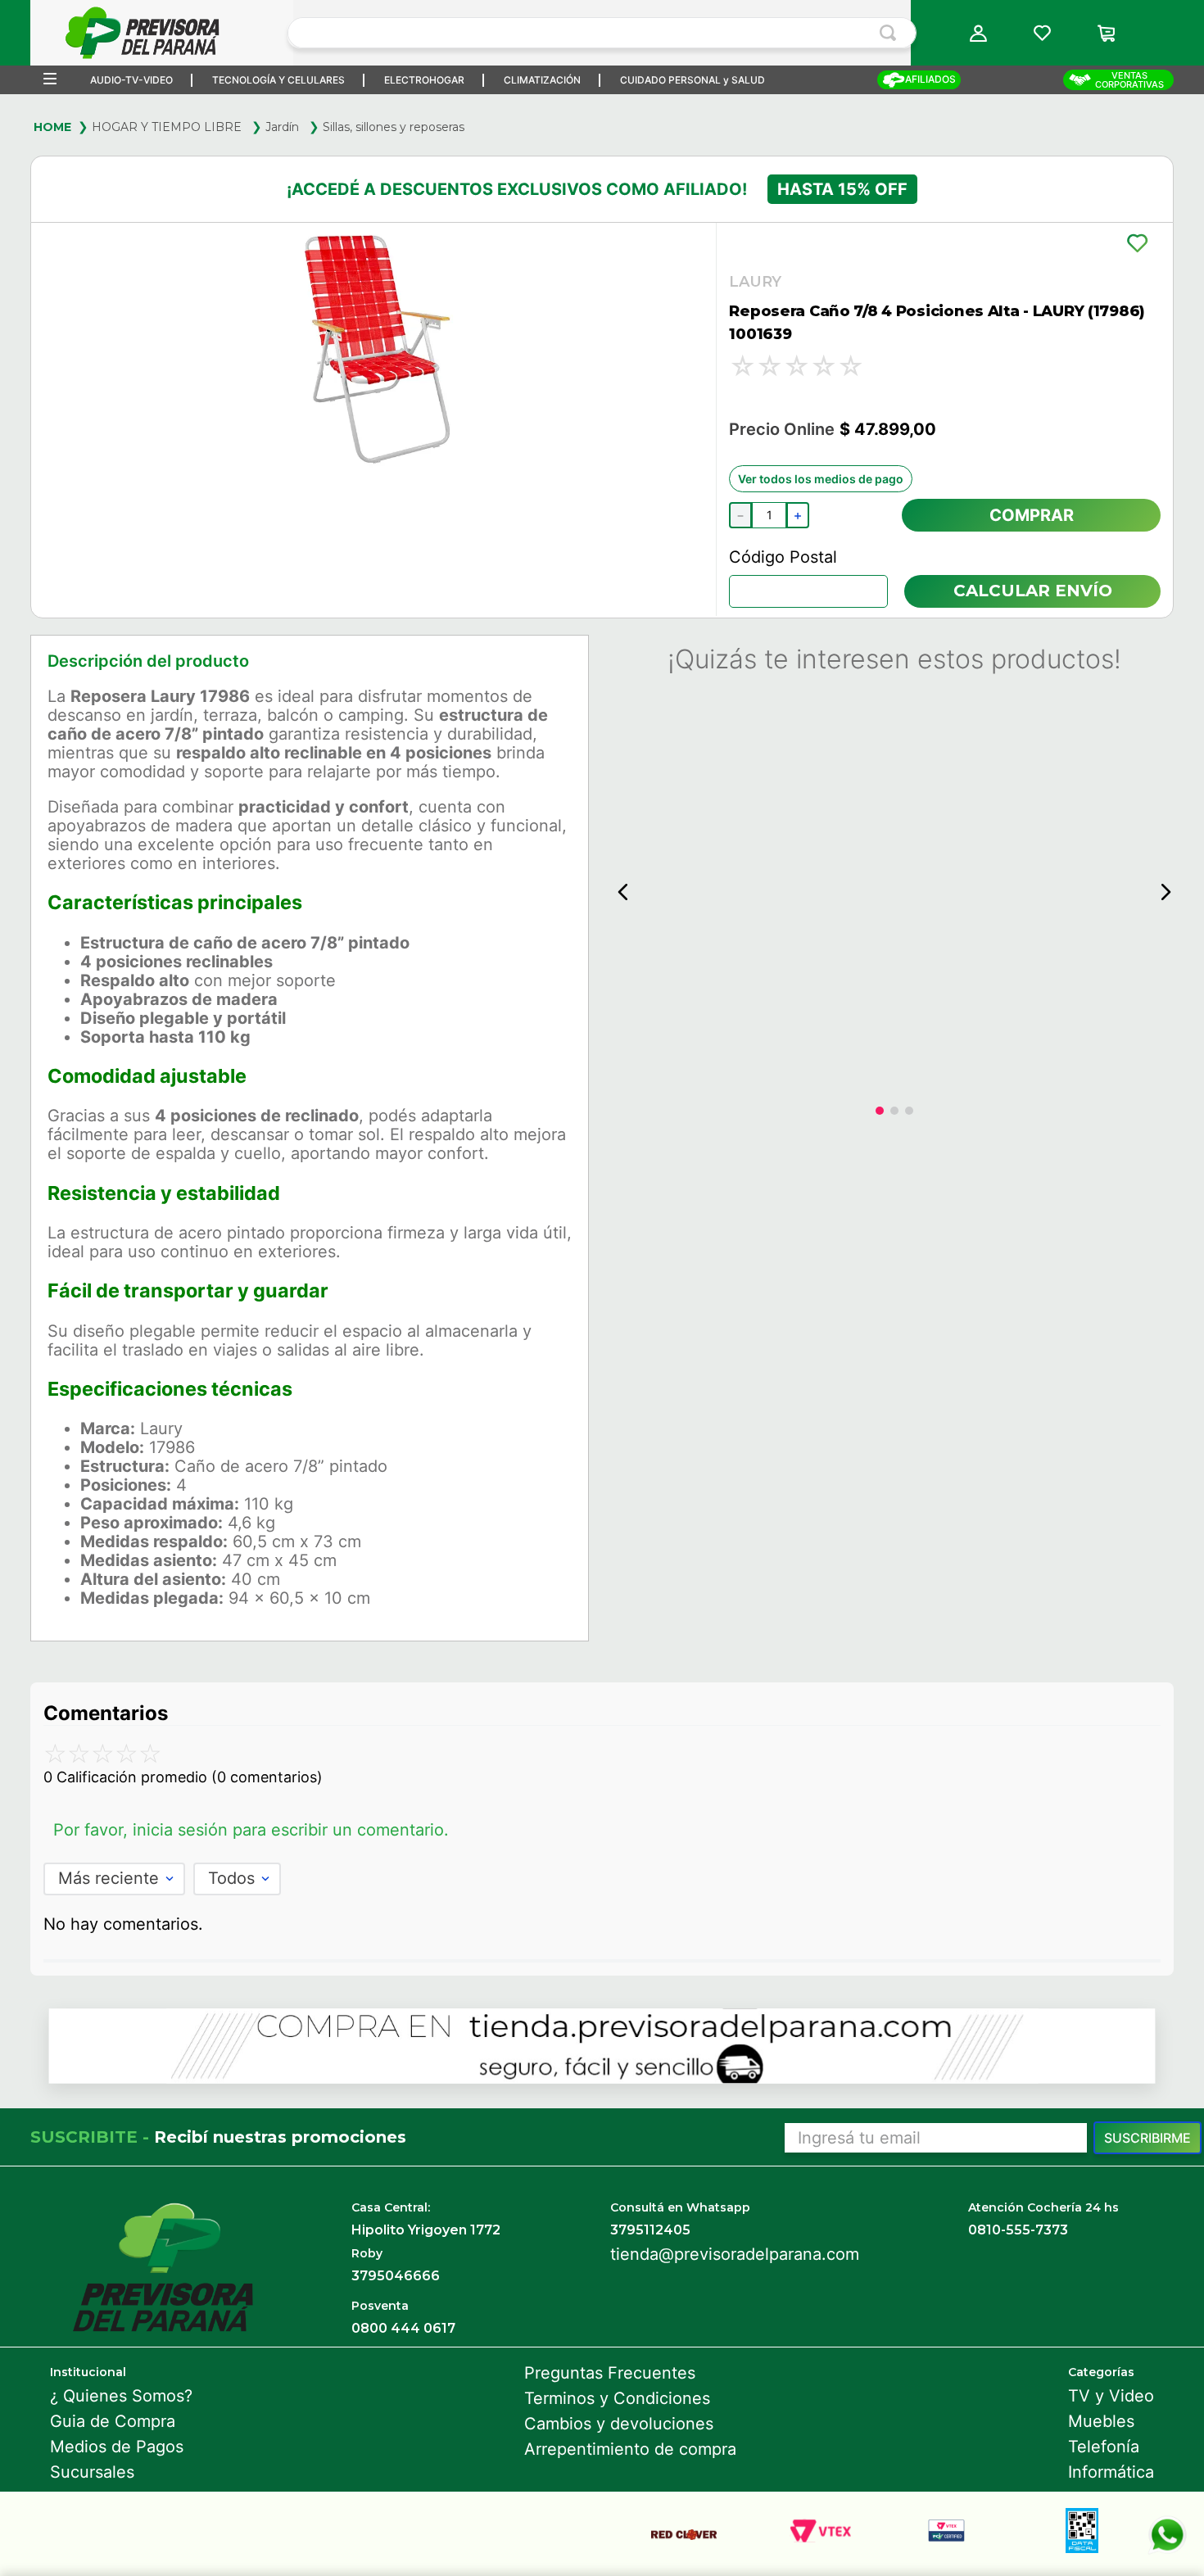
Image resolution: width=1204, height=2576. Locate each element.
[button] (978, 33)
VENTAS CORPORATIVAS (1129, 80)
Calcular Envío (1033, 591)
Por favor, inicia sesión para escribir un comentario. (251, 1830)
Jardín (282, 127)
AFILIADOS (930, 79)
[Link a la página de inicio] (52, 127)
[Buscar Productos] (891, 33)
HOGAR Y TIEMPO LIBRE (167, 127)
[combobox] (602, 33)
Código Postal (783, 557)
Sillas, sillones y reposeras (394, 127)
